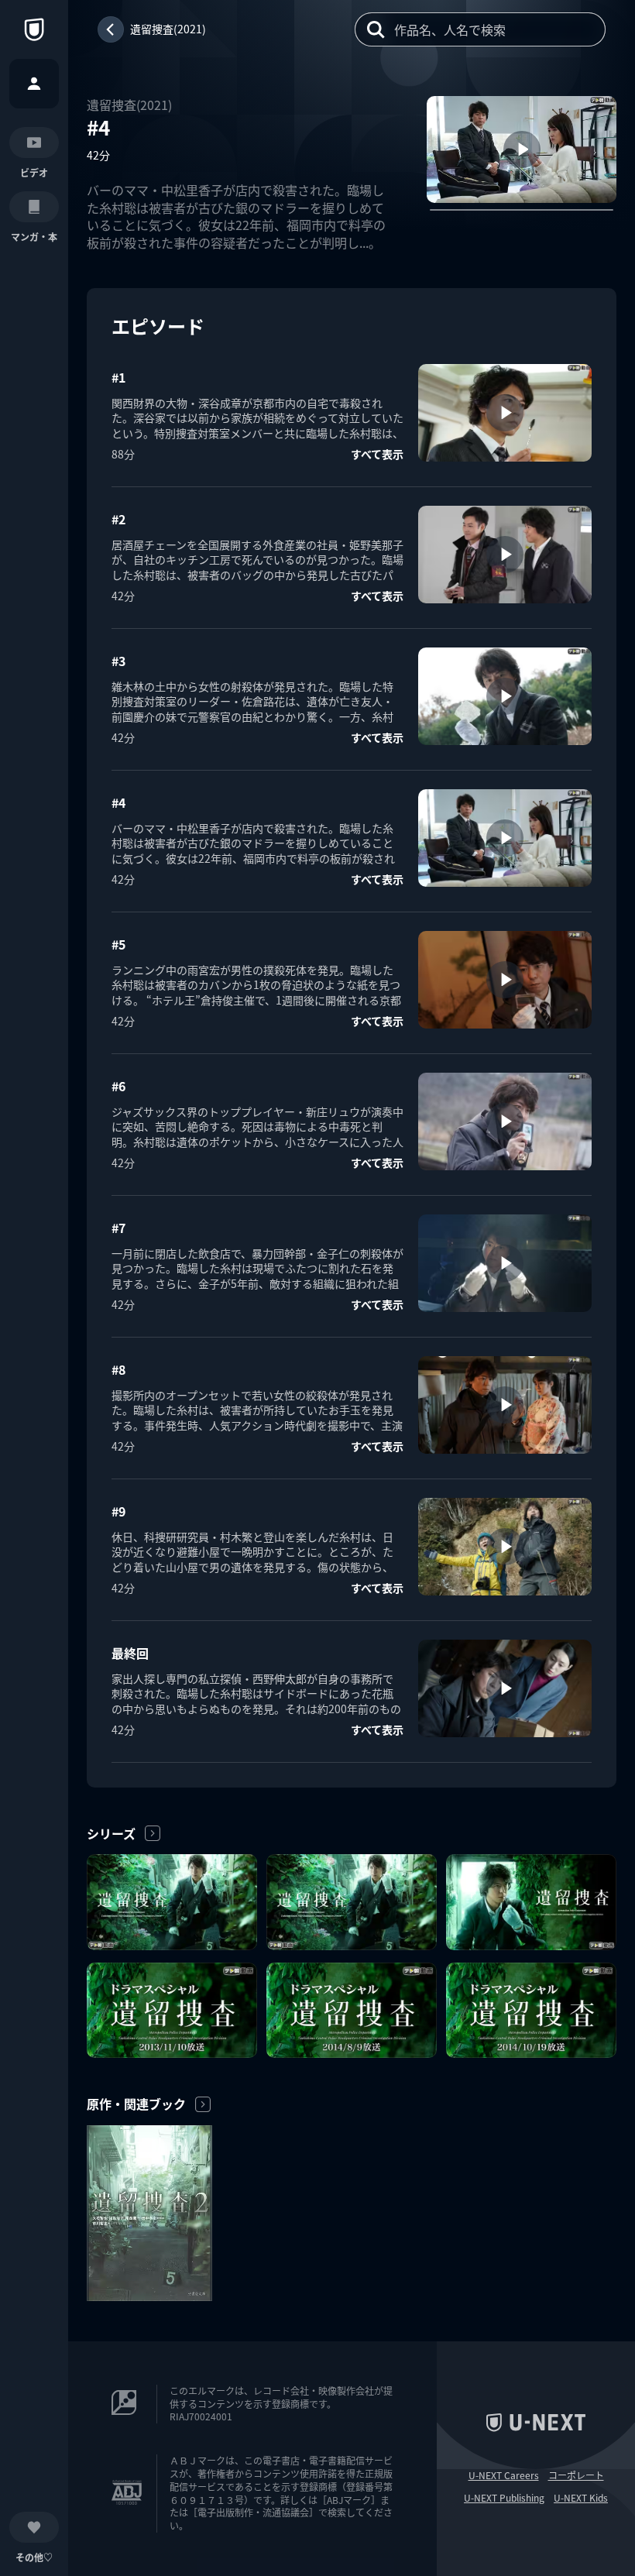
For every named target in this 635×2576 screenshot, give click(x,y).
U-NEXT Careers (504, 2475)
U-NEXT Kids (581, 2498)
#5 (118, 944)
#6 (118, 1086)
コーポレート (576, 2475)
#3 (118, 661)
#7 (118, 1228)
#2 (118, 519)
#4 (118, 802)
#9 (118, 1511)
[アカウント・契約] (34, 84)
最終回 (130, 1653)
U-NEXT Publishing (504, 2498)
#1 (118, 377)
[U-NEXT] (34, 29)
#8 (118, 1369)
